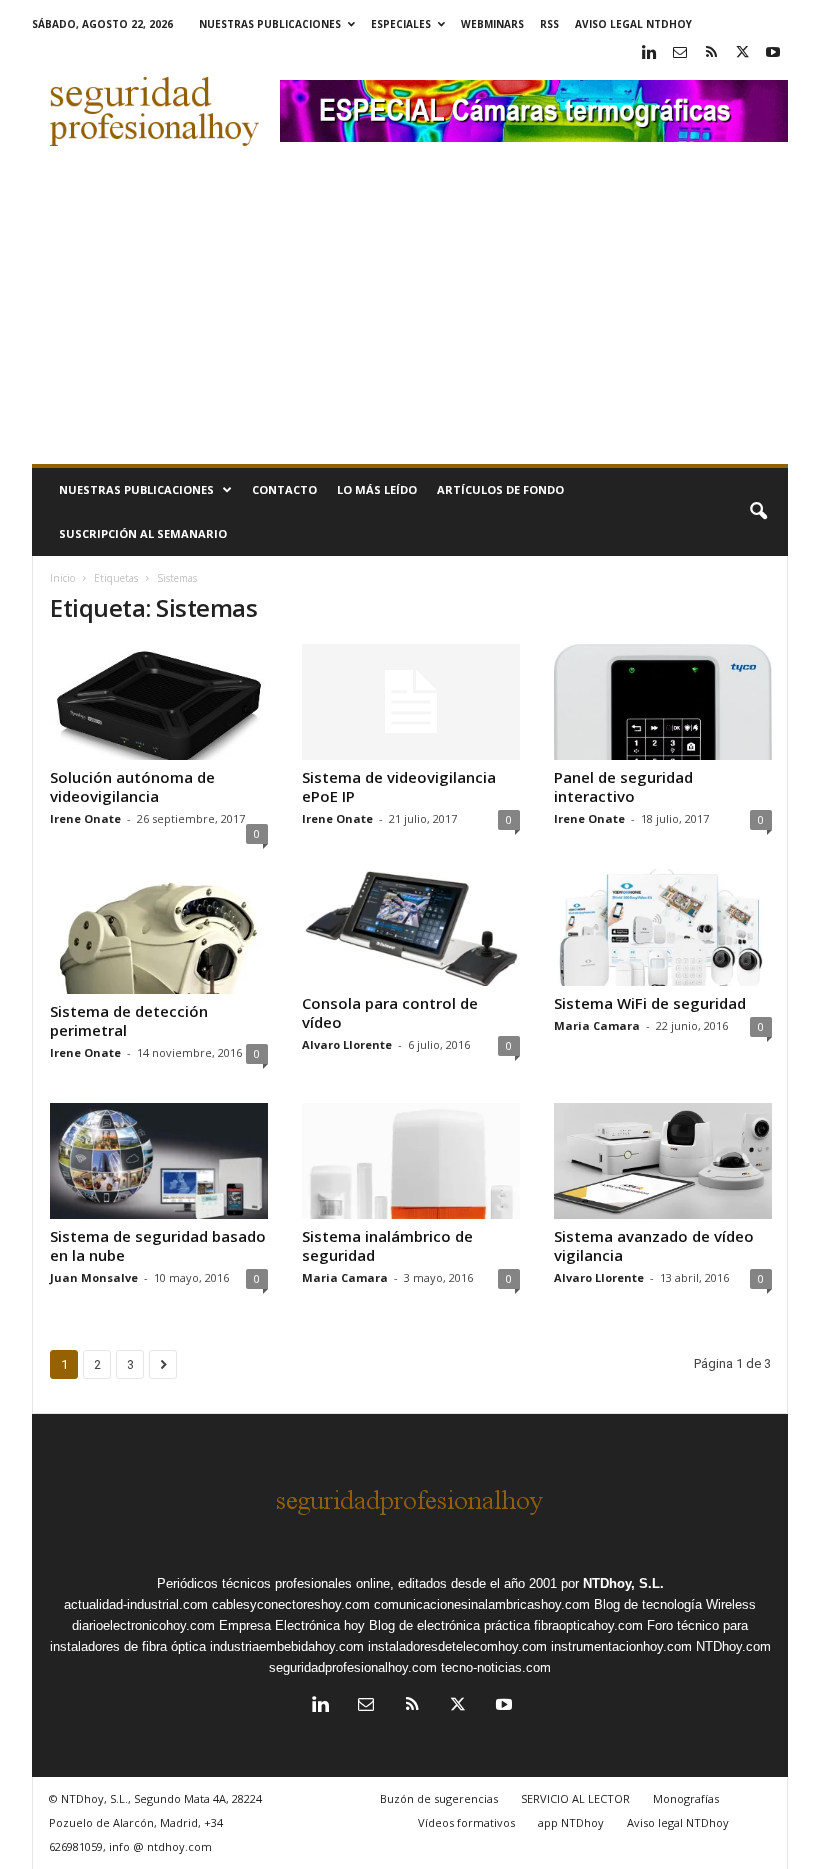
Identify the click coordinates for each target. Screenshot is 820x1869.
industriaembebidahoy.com (287, 1646)
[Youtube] (773, 53)
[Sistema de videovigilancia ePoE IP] (411, 702)
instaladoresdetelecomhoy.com (457, 1646)
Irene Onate (85, 818)
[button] (758, 512)
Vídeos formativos (466, 1822)
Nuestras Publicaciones (270, 24)
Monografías (686, 1798)
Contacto (284, 489)
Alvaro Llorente (347, 1044)
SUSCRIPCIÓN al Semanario (143, 533)
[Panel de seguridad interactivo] (663, 702)
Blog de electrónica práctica (449, 1625)
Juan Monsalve (94, 1277)
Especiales (401, 24)
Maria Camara (597, 1025)
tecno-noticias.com (496, 1667)
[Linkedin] (649, 53)
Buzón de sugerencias (439, 1798)
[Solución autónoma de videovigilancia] (159, 702)
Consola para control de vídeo (390, 1012)
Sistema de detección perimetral (129, 1020)
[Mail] (680, 53)
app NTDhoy (571, 1822)
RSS (549, 24)
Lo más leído (377, 489)
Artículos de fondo (500, 489)
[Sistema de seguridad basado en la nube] (159, 1161)
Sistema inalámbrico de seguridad (387, 1245)
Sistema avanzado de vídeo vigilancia (654, 1245)
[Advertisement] (410, 314)
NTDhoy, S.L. (623, 1583)
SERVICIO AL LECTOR (575, 1798)
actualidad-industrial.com (136, 1604)
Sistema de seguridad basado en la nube (158, 1245)
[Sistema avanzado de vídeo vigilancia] (663, 1161)
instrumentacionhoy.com (621, 1646)
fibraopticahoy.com (588, 1625)
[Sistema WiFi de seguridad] (663, 927)
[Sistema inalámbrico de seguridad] (411, 1161)
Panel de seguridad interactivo (623, 786)
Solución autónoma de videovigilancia (132, 786)
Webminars (492, 24)
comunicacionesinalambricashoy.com (482, 1604)
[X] (742, 53)
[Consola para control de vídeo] (411, 927)
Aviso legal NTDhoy (633, 24)
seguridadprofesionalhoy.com (353, 1667)
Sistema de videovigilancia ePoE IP (399, 786)
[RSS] (711, 53)
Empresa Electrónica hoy (292, 1625)
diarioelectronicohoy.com (143, 1625)
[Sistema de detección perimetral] (159, 931)
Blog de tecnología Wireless (675, 1604)
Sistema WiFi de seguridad (650, 1003)
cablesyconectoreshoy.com (291, 1604)
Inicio (62, 578)
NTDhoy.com (733, 1646)
